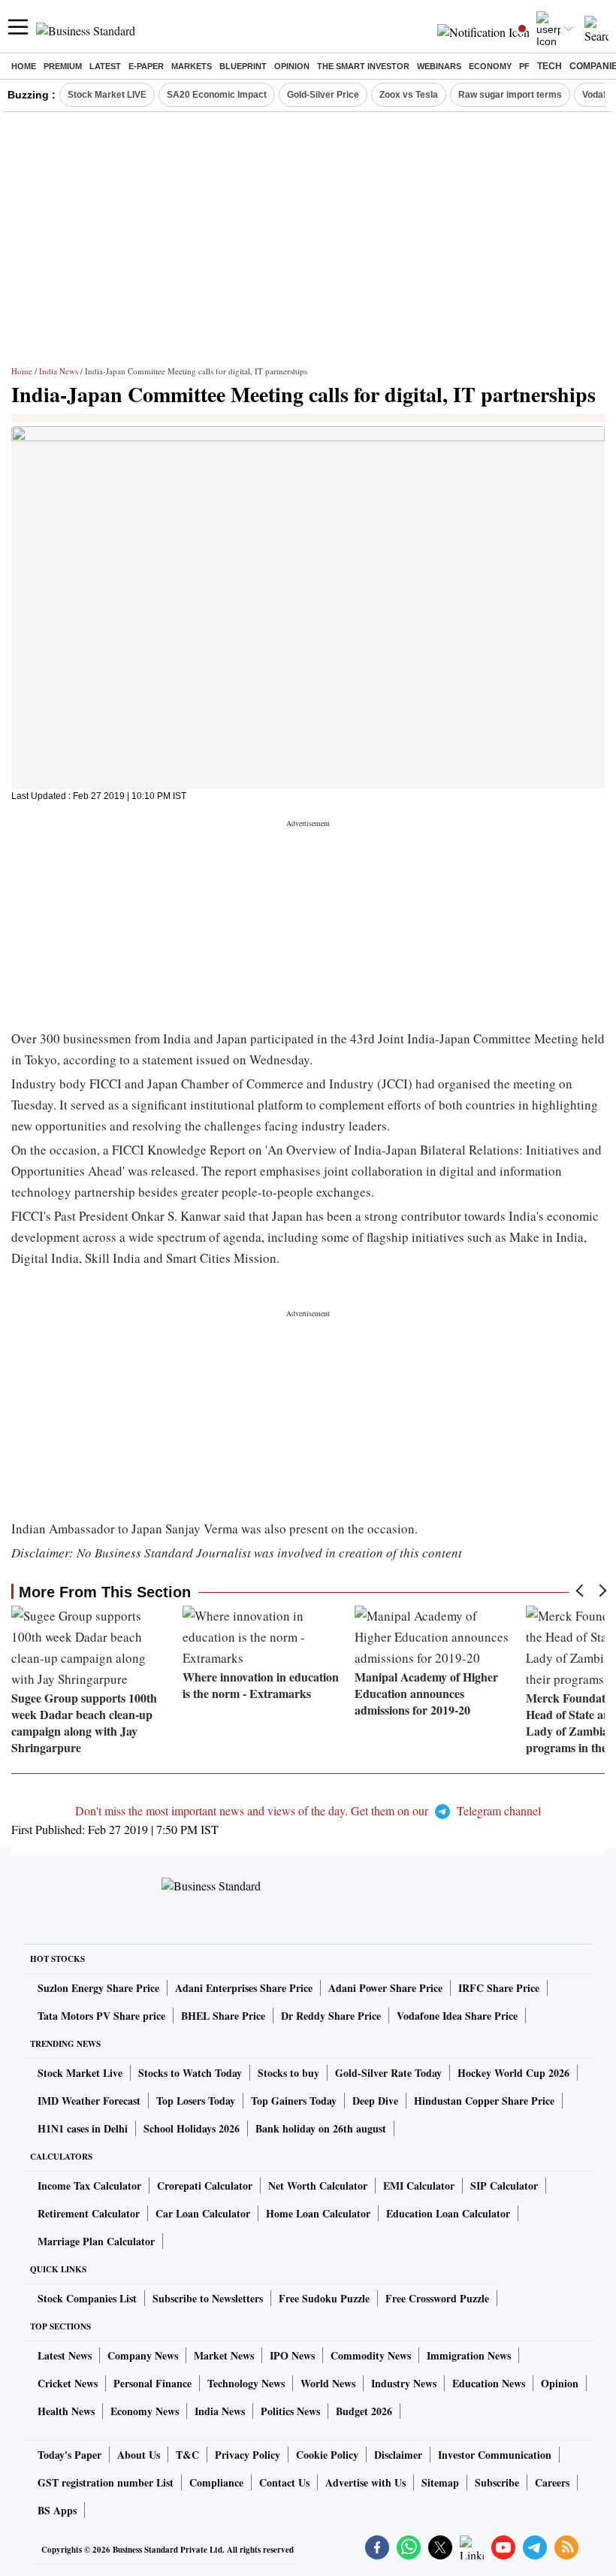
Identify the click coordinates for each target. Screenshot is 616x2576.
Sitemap (440, 2482)
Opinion (292, 66)
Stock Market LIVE (107, 95)
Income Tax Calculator (89, 2186)
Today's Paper (69, 2455)
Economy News (145, 2411)
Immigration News (469, 2355)
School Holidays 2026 (192, 2128)
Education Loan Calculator (448, 2213)
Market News (224, 2355)
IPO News (292, 2355)
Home (24, 66)
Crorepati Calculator (205, 2186)
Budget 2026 (364, 2411)
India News (59, 371)
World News (328, 2383)
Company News (143, 2355)
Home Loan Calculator (318, 2213)
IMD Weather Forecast (89, 2101)
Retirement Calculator (89, 2213)
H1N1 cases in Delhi (83, 2128)
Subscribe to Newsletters (208, 2298)
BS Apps (57, 2510)
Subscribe (497, 2482)
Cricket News (68, 2383)
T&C (187, 2455)
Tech (550, 66)
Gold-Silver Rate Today (388, 2073)
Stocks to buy (288, 2073)
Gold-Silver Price (323, 95)
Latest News (65, 2355)
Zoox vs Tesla (409, 95)
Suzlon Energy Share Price (98, 1988)
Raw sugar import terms (510, 95)
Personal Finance (152, 2383)
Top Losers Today (196, 2101)
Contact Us (284, 2482)
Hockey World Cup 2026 (513, 2073)
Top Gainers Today (294, 2101)
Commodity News (371, 2355)
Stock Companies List (87, 2298)
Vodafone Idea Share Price (457, 2016)
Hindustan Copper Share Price (484, 2101)
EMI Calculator (419, 2186)
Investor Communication (495, 2455)
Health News (66, 2411)
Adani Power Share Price (385, 1988)
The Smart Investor (363, 66)
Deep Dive (375, 2101)
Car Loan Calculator (203, 2213)
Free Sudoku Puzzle (324, 2298)
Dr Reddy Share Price (331, 2016)
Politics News (290, 2411)
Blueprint (243, 66)
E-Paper (146, 66)
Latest (105, 66)
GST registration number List (106, 2482)
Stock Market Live (80, 2073)
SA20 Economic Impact (217, 95)
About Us (139, 2455)
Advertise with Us (365, 2482)
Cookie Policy (327, 2455)
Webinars (439, 66)
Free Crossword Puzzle (437, 2298)
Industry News (404, 2383)
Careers (552, 2482)
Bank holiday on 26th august (321, 2128)
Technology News (246, 2383)
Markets (192, 66)
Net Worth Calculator (318, 2186)
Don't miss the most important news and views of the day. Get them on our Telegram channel (308, 1810)
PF (524, 66)
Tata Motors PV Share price (101, 2016)
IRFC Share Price (499, 1988)
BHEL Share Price (223, 2016)
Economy (490, 66)
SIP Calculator (504, 2186)
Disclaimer (398, 2455)
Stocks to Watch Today (190, 2073)
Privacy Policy (248, 2455)
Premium (63, 66)
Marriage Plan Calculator (96, 2241)
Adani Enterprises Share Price (244, 1988)
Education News (489, 2383)
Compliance (216, 2482)
